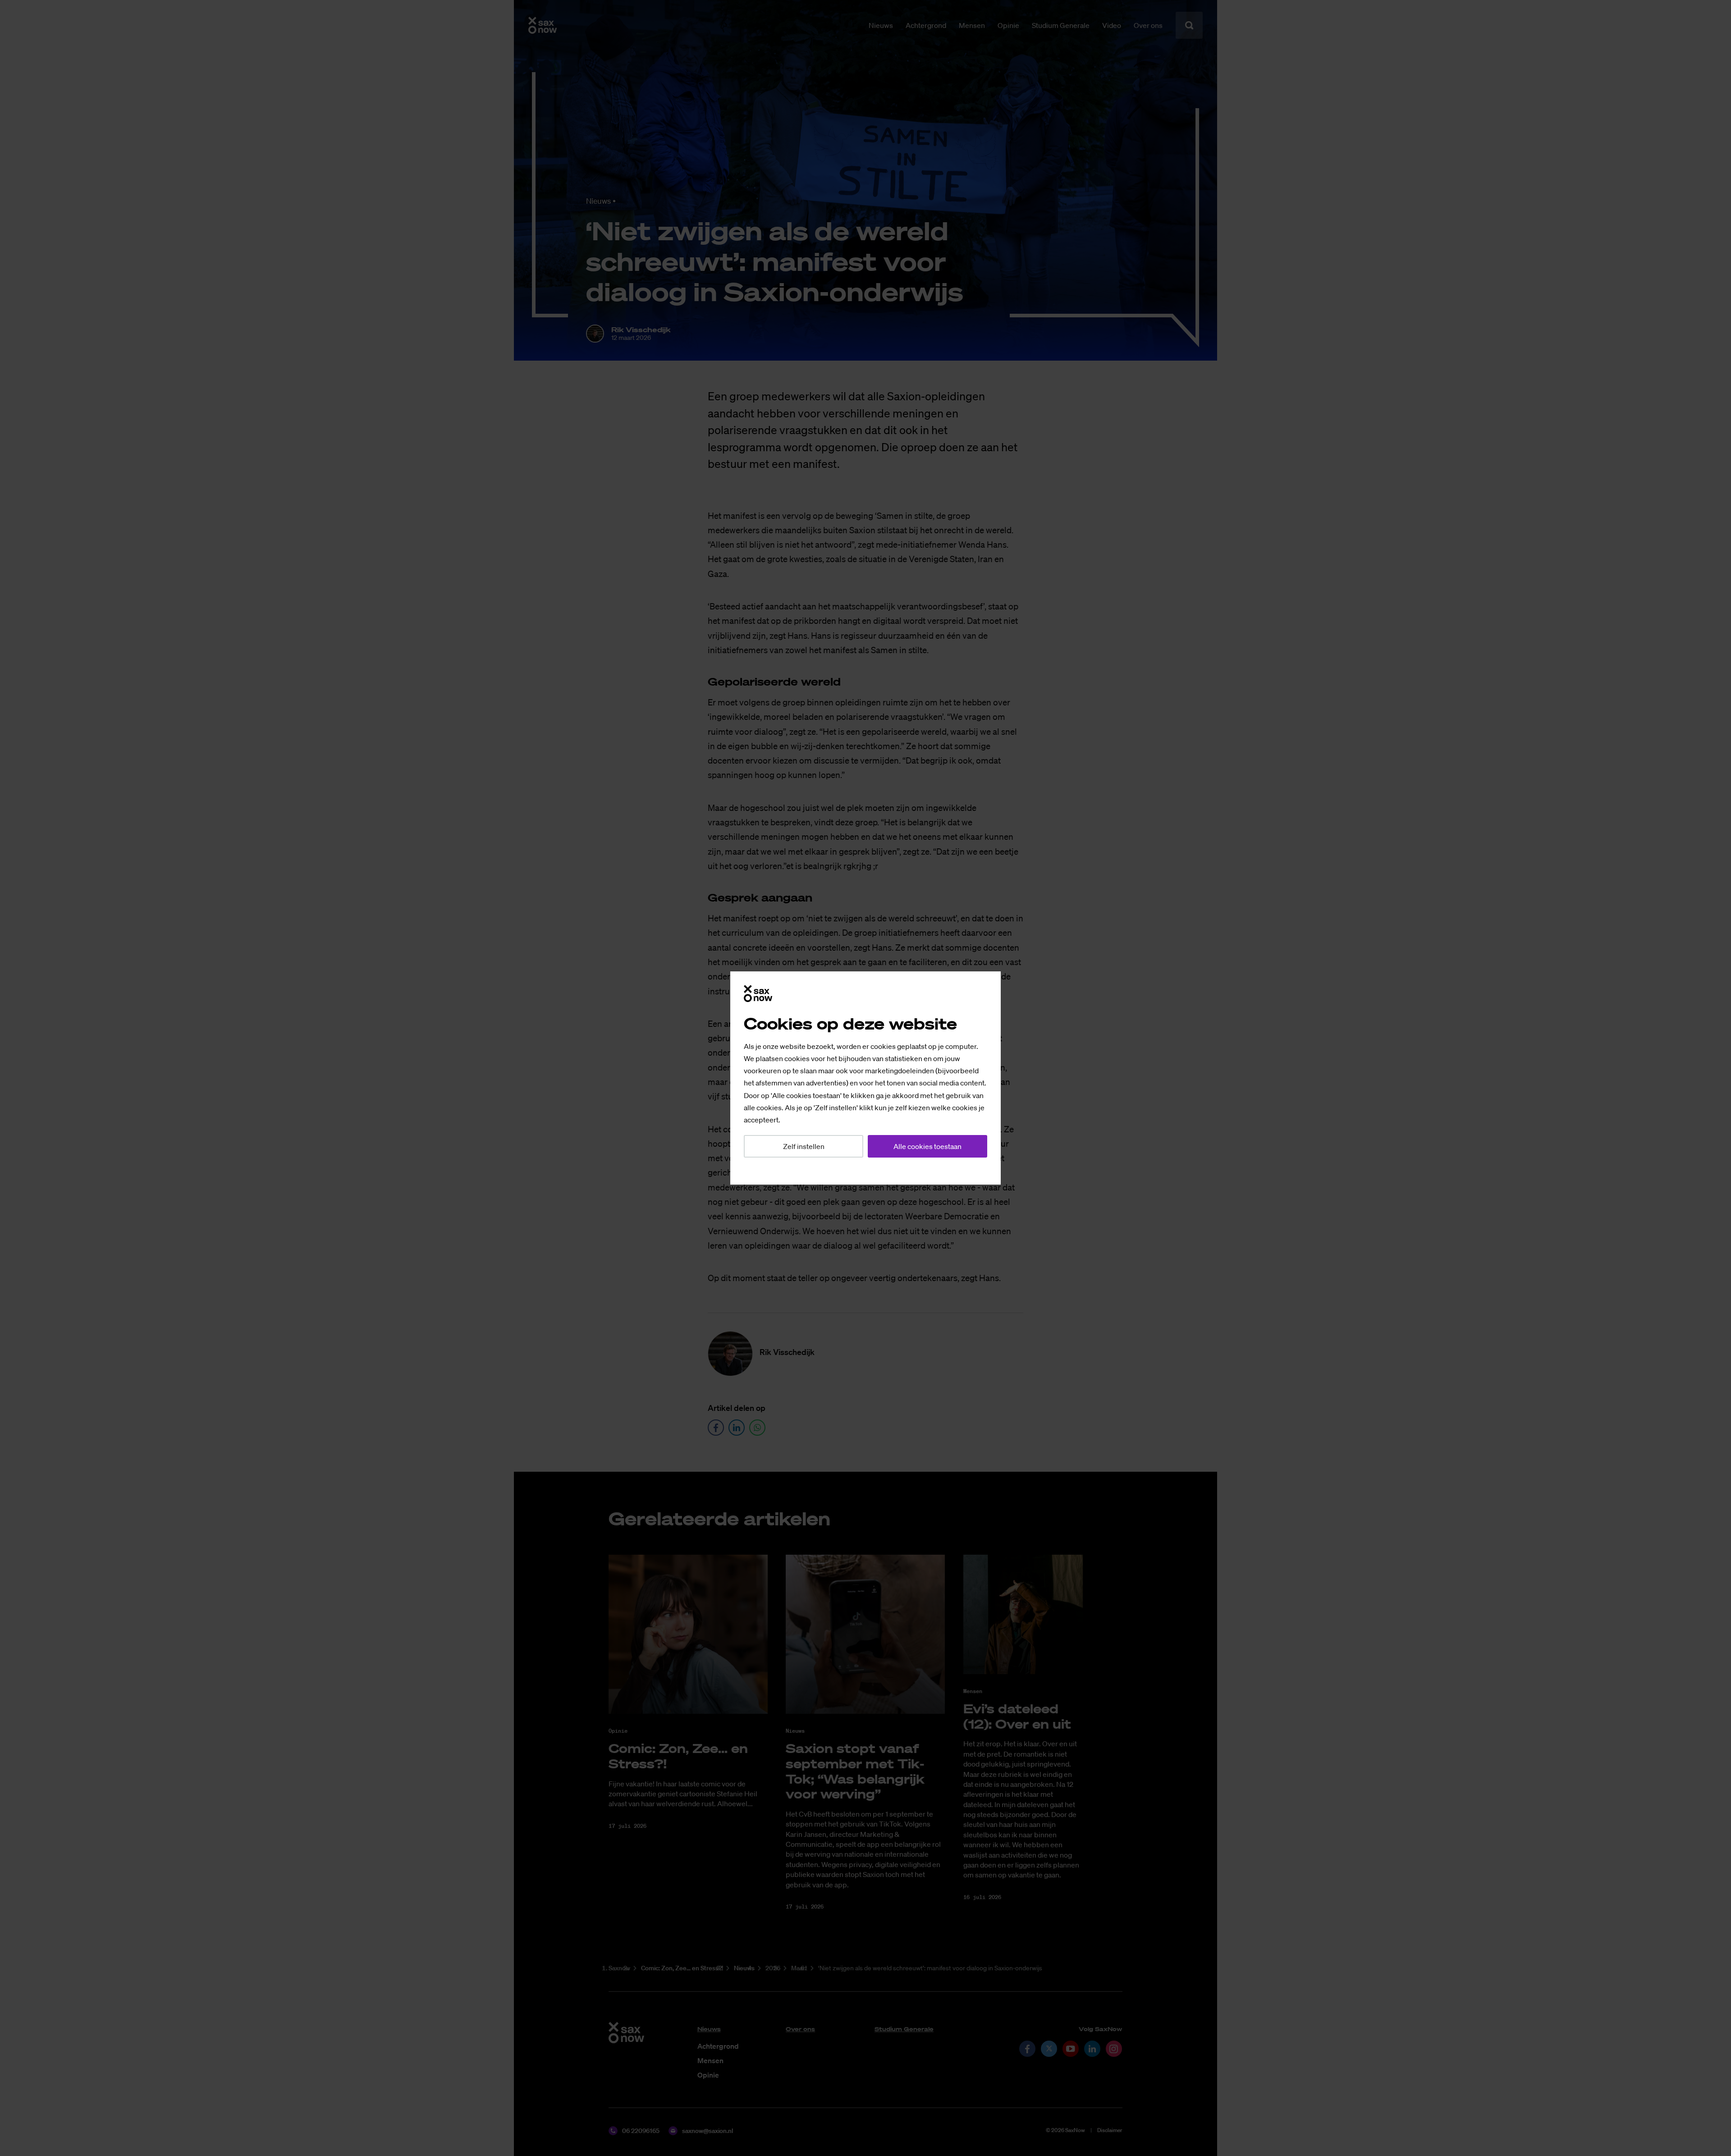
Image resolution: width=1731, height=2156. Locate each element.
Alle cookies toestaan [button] (927, 1146)
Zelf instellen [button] (804, 1146)
